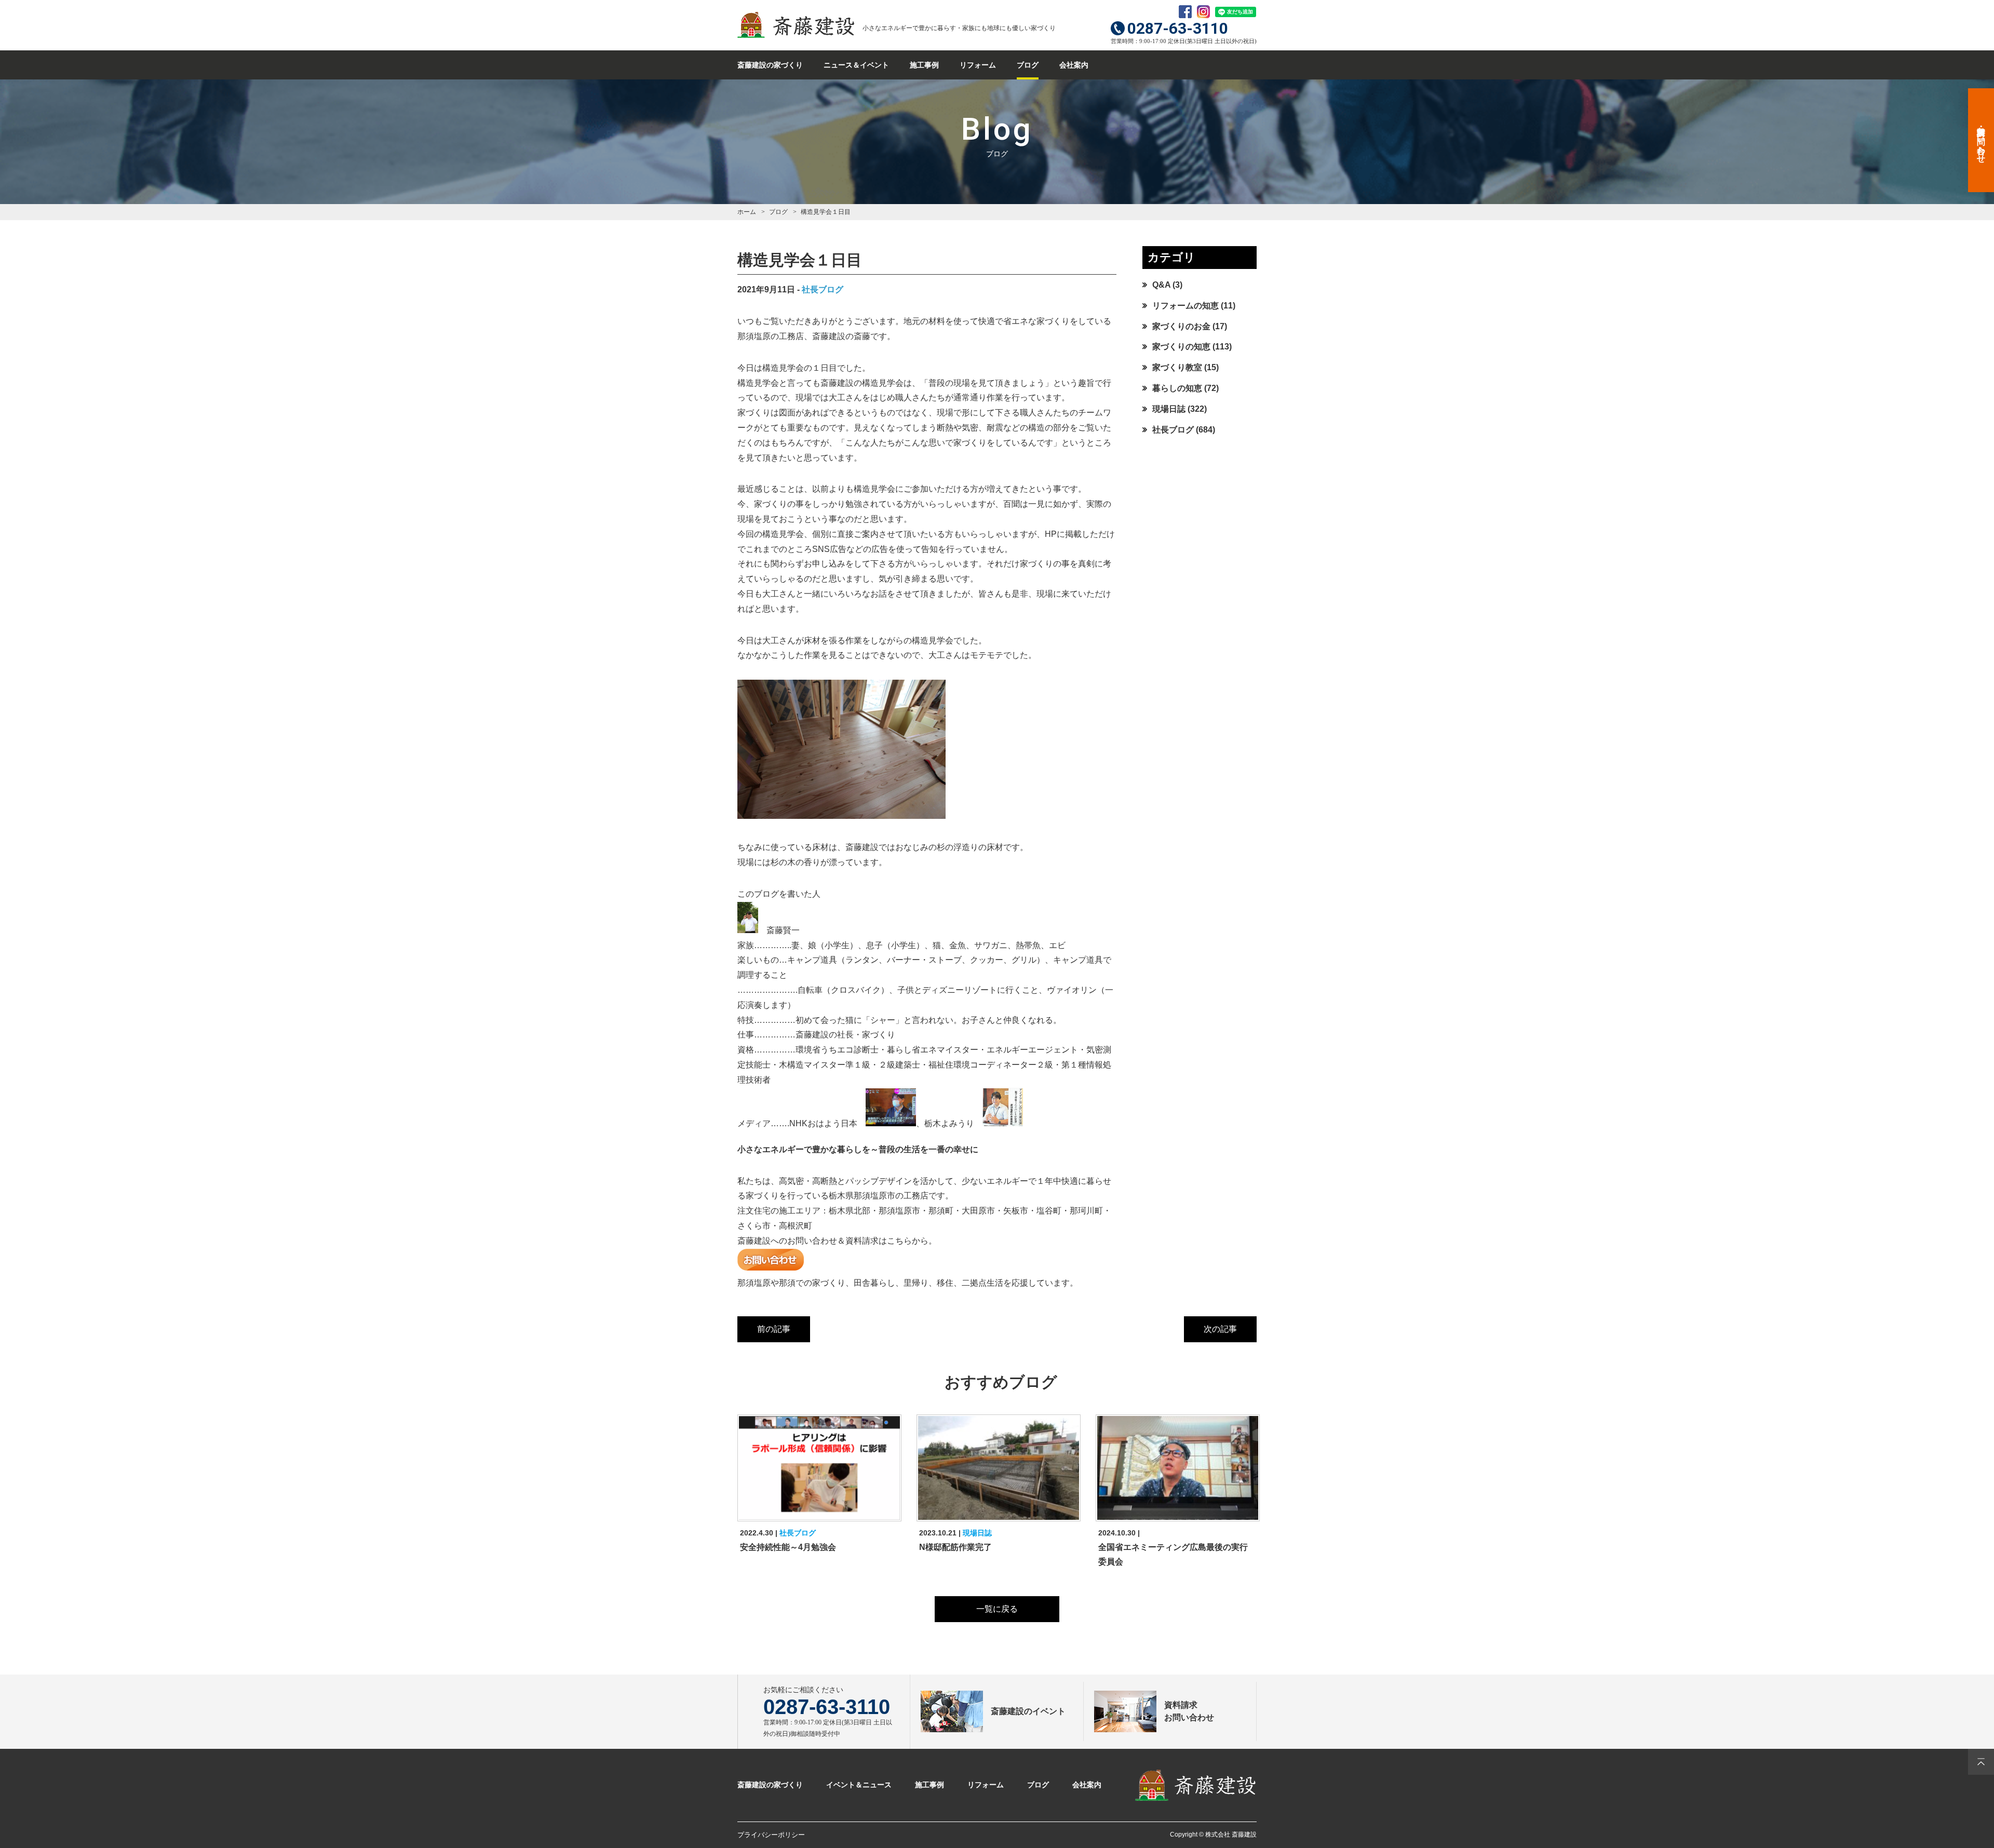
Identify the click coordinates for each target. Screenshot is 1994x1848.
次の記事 (1220, 1329)
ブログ (1028, 65)
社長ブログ (823, 289)
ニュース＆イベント (856, 65)
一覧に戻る (997, 1609)
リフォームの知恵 (1185, 306)
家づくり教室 (1177, 367)
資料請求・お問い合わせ (1981, 140)
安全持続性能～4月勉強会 (788, 1547)
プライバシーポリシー (771, 1835)
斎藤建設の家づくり (770, 65)
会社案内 (1074, 65)
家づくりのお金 (1181, 326)
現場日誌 (1169, 409)
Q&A (1161, 285)
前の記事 (774, 1329)
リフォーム (978, 65)
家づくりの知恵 (1181, 347)
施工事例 (924, 65)
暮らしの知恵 (1177, 388)
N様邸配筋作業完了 (955, 1547)
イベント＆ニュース (859, 1785)
